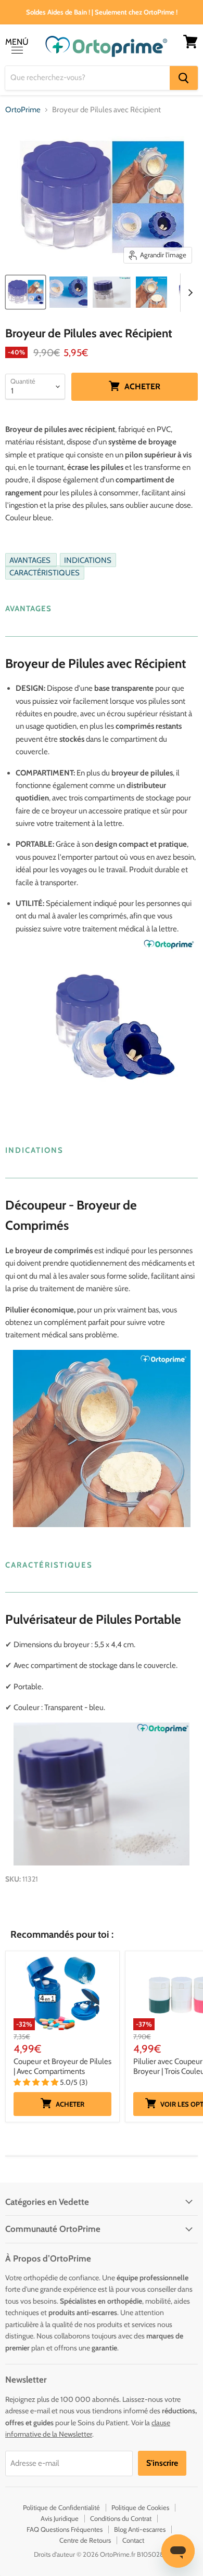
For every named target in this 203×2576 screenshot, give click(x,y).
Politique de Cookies (140, 2507)
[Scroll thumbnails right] (188, 293)
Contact (133, 2540)
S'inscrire (162, 2463)
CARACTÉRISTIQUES (45, 573)
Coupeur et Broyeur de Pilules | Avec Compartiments (62, 2067)
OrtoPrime (23, 110)
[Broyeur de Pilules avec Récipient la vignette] (68, 292)
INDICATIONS (88, 560)
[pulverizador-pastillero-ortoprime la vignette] (26, 292)
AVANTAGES (31, 560)
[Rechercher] (184, 78)
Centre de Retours (85, 2540)
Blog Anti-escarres (140, 2529)
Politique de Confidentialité (61, 2507)
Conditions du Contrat (121, 2518)
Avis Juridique (60, 2518)
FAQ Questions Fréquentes (65, 2529)
